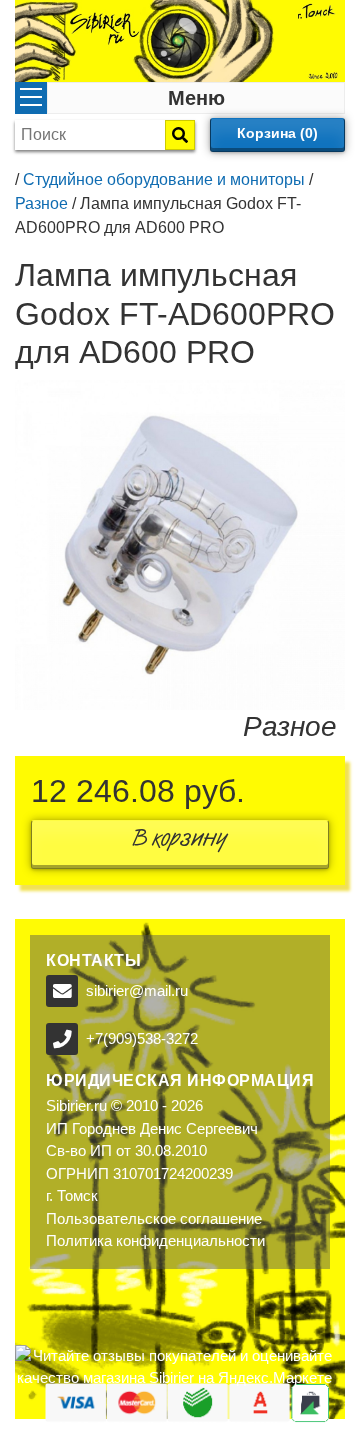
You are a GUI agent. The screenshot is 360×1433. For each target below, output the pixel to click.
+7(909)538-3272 (142, 1038)
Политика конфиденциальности (155, 1240)
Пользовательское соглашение (154, 1218)
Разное (41, 203)
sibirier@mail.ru (137, 990)
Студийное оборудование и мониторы (164, 179)
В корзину (180, 842)
